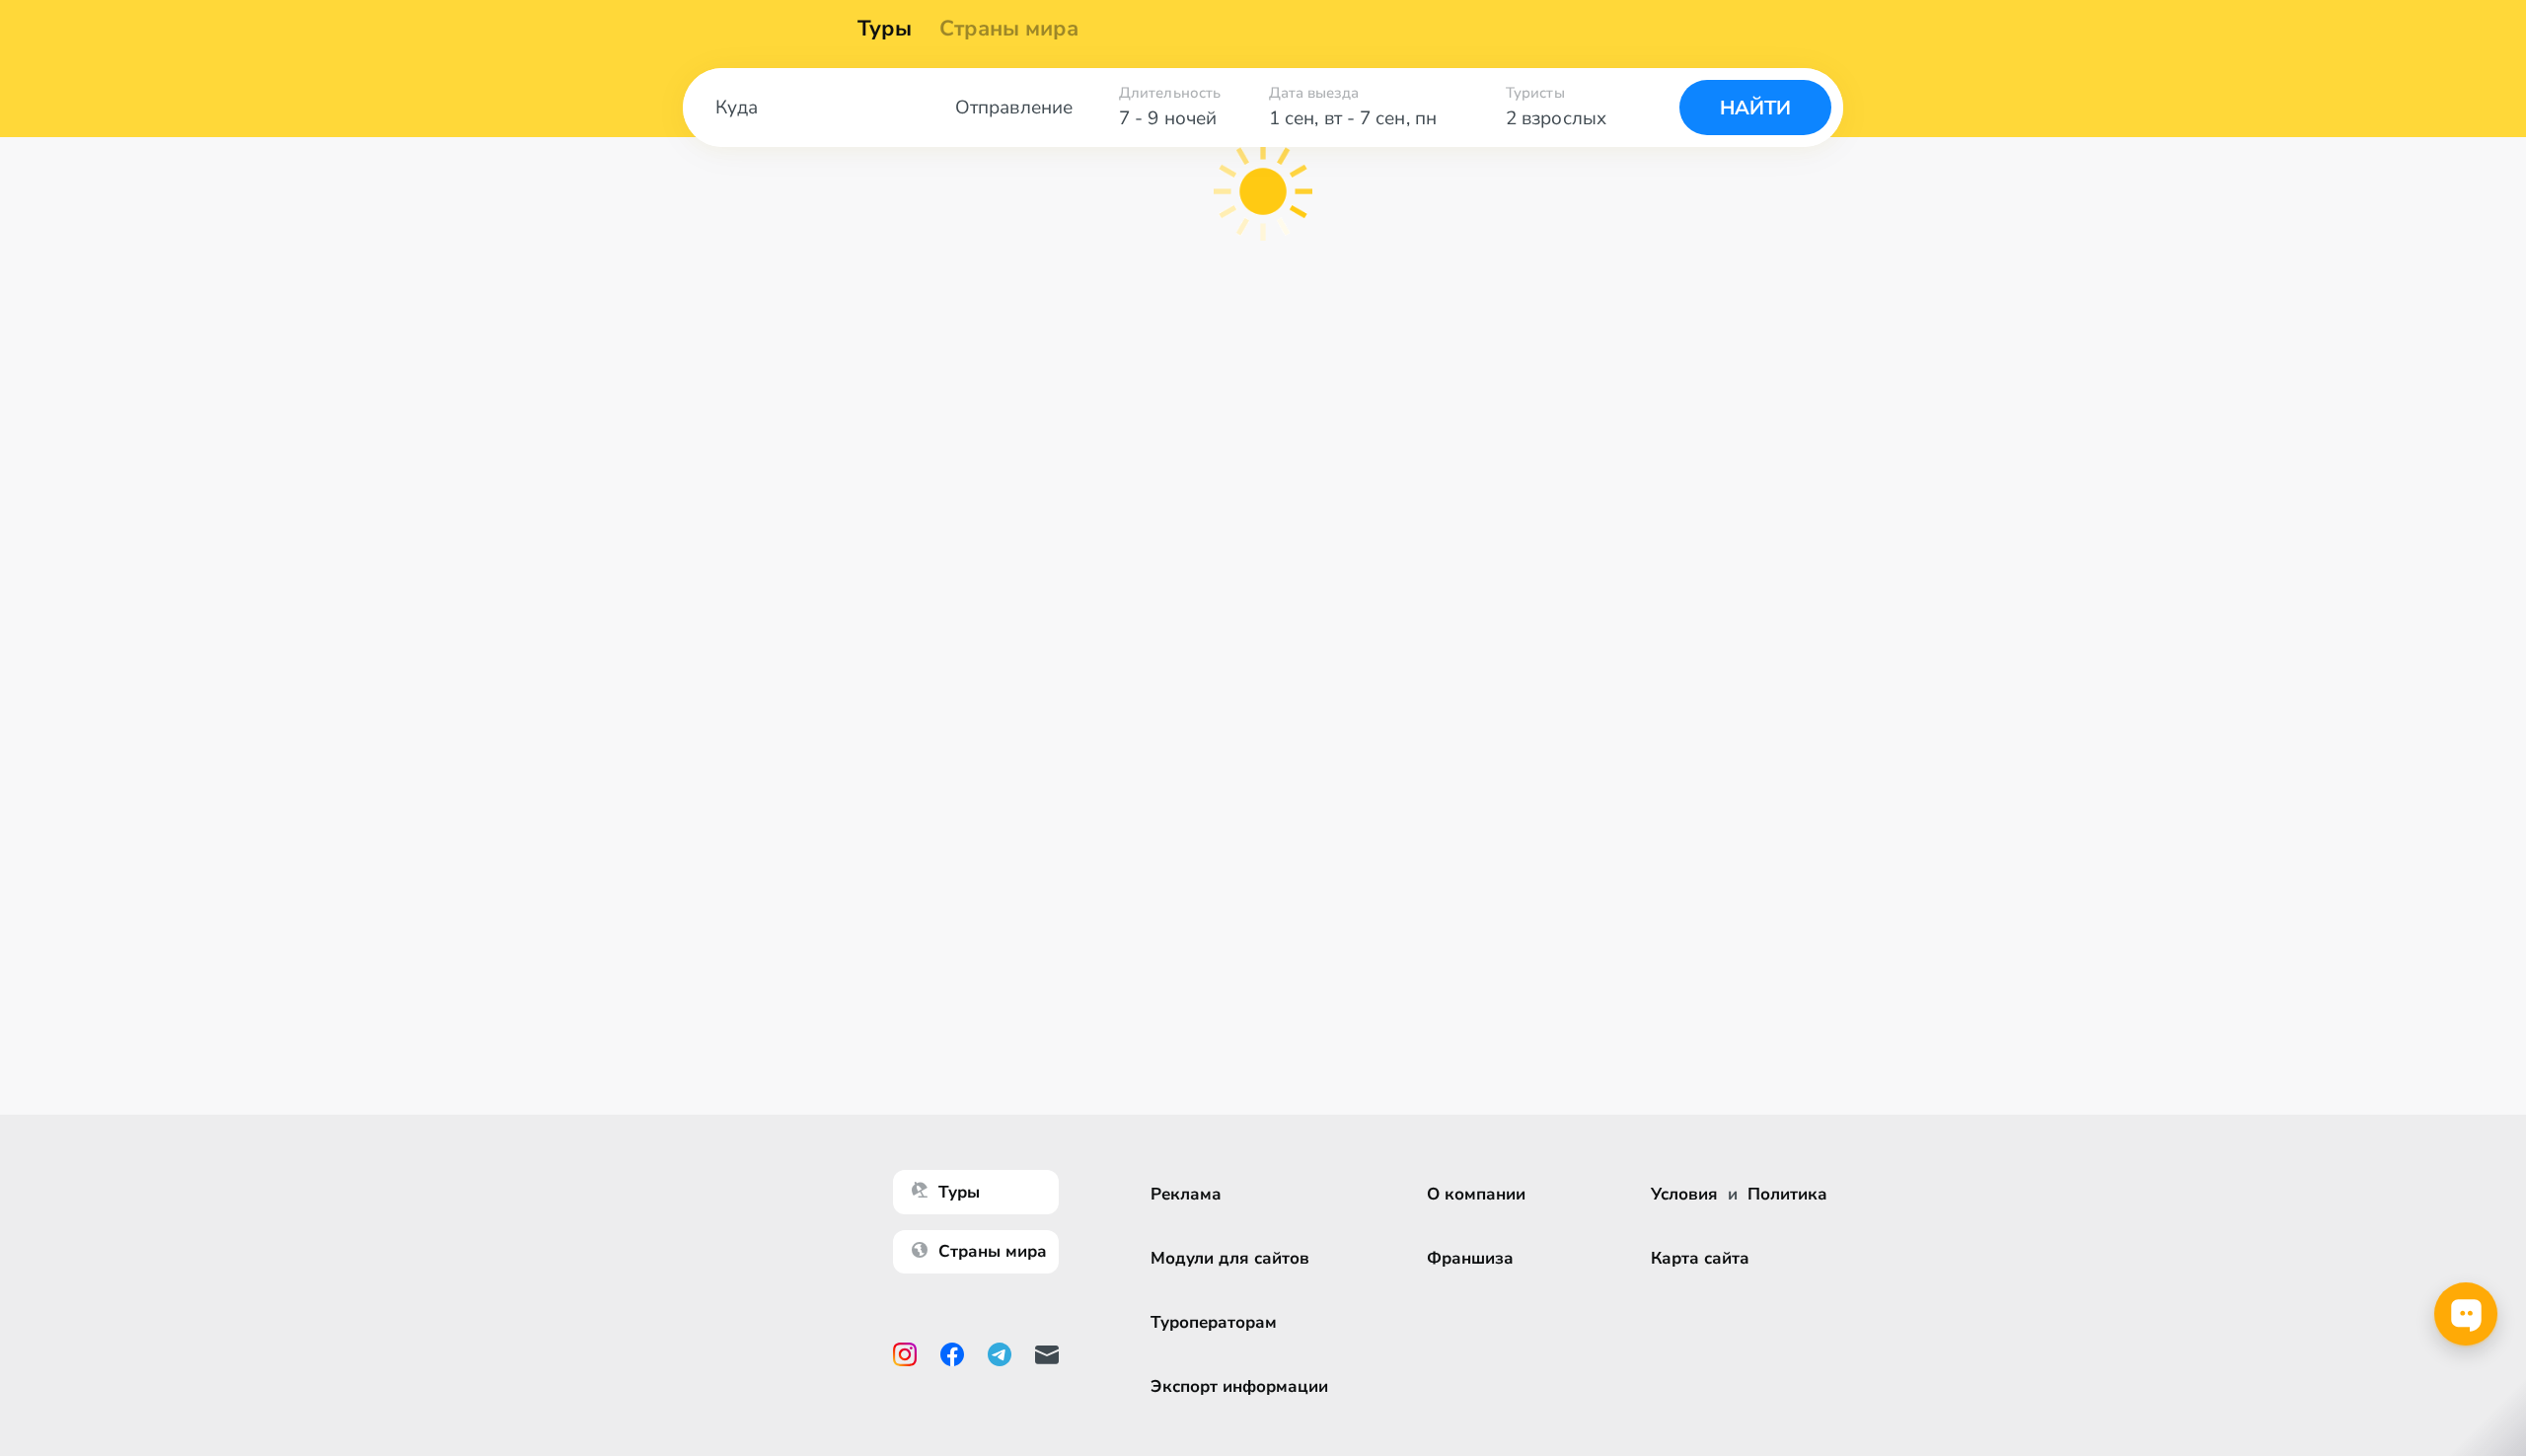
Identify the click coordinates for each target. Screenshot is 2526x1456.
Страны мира (1009, 29)
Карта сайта (1700, 1258)
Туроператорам (1214, 1322)
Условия (1684, 1194)
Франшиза (1470, 1258)
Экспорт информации (1239, 1386)
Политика (1787, 1194)
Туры (885, 29)
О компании (1476, 1194)
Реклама (1186, 1194)
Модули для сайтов (1230, 1258)
